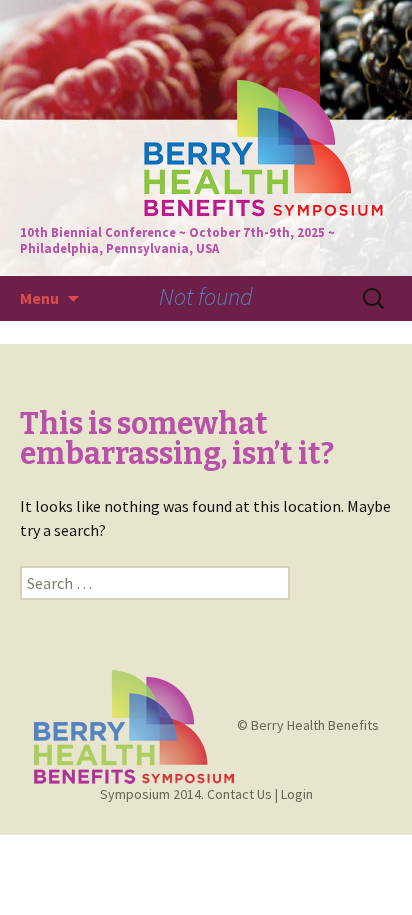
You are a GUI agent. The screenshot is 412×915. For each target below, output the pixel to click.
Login (297, 794)
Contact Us (239, 794)
